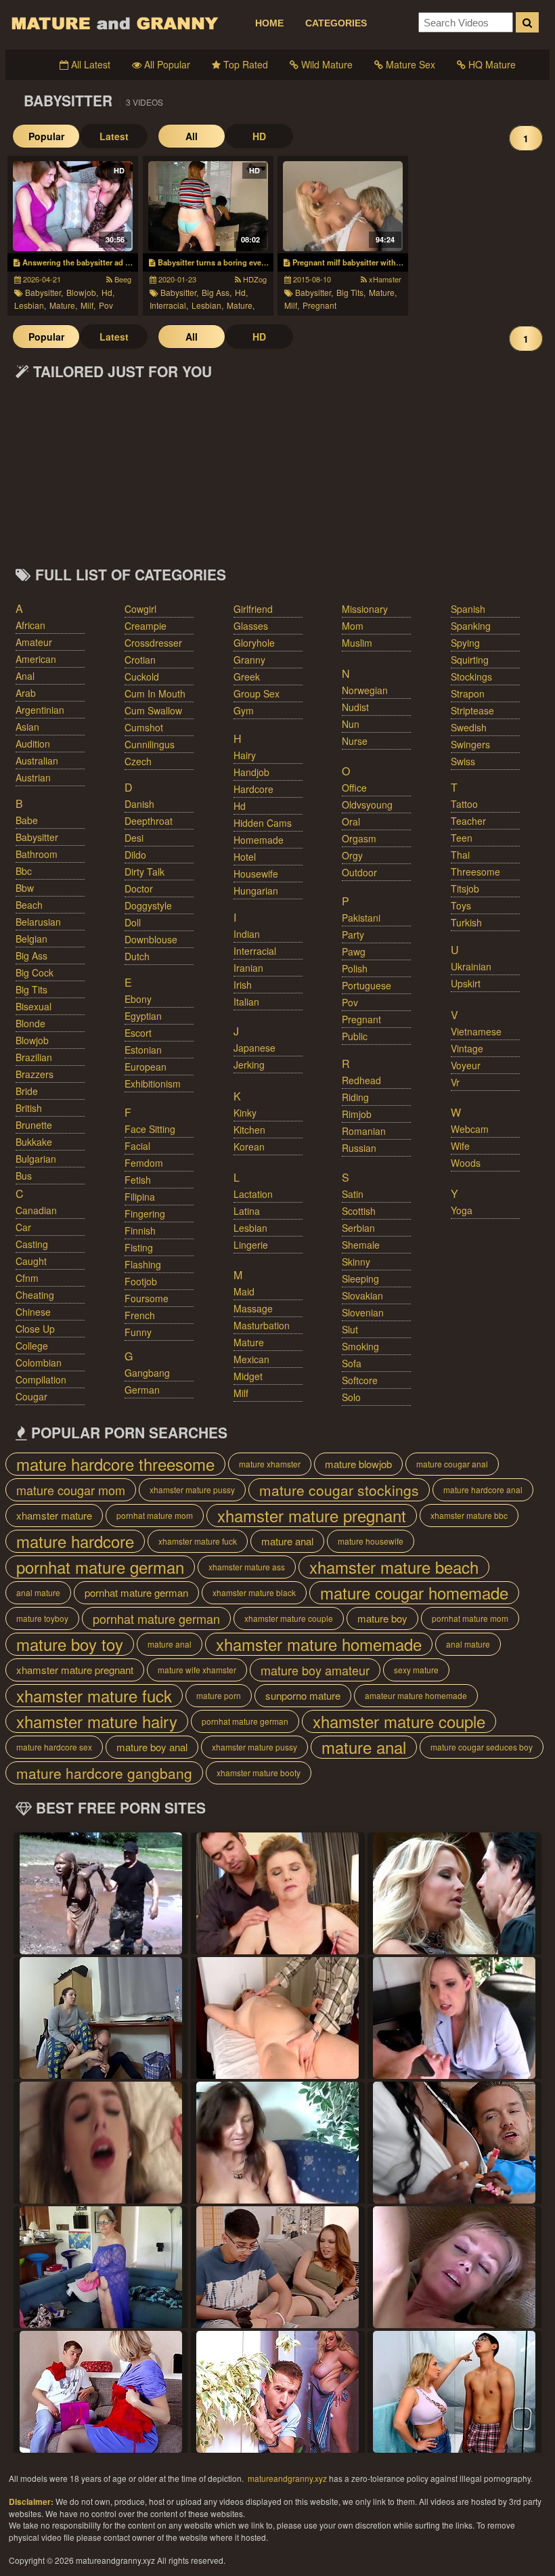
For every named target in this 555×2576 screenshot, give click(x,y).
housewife (256, 874)
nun (351, 724)
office (354, 788)
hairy (245, 755)
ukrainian (471, 966)
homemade (259, 840)
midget (248, 1376)
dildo (135, 855)
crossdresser (153, 643)
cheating (35, 1295)
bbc (24, 871)
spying (465, 643)
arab (26, 693)
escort (138, 1033)
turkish (466, 922)
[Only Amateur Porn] (101, 2267)
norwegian (365, 690)
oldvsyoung (367, 804)
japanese (254, 1048)
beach (29, 905)
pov (106, 305)
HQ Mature (491, 64)
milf (241, 1393)
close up (35, 1329)
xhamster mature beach (394, 1567)
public (355, 1036)
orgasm (359, 838)
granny (249, 660)
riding (355, 1097)
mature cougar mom (71, 1490)
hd (240, 806)
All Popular (166, 64)
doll (133, 922)
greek (247, 677)
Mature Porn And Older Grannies (114, 23)
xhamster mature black (254, 1592)
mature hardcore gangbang (104, 1773)
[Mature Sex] (454, 2143)
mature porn (219, 1695)
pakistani (361, 918)
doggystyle (148, 905)
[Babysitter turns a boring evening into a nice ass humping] (208, 206)
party (353, 935)
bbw (25, 888)
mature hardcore (75, 1541)
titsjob (465, 888)
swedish (469, 727)
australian (37, 760)
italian (246, 1002)
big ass (31, 956)
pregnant (319, 305)
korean (249, 1146)
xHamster (384, 279)
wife (460, 1146)
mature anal (287, 1541)
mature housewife (371, 1541)
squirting (470, 660)
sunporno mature (303, 1695)
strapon (468, 693)
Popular (46, 136)
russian (359, 1148)
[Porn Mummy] (101, 2392)
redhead (361, 1080)
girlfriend (253, 609)
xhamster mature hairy (97, 1721)
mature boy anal (152, 1747)
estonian (143, 1050)
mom (353, 626)
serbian (358, 1228)
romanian (364, 1131)
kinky (245, 1113)
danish (139, 804)
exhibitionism (153, 1083)
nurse (355, 741)
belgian (31, 939)
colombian (39, 1362)
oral (351, 821)
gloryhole (254, 643)
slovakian (362, 1295)
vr (455, 1082)
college (32, 1346)
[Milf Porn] (101, 2143)
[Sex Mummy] (277, 2018)
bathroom (37, 854)
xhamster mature (54, 1515)
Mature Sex (409, 64)
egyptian (143, 1016)
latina (247, 1211)
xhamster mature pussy (192, 1489)
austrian (33, 777)
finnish (140, 1230)
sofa (352, 1363)
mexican (251, 1359)
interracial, (169, 305)
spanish (468, 609)
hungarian (256, 890)
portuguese (367, 985)
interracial (255, 951)
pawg (354, 951)
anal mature (38, 1592)
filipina (140, 1197)
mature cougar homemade (414, 1593)
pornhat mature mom (155, 1515)
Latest (114, 136)
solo (351, 1397)
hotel (245, 857)
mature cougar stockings (339, 1490)
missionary (365, 609)
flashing (143, 1264)
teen (462, 838)
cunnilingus (150, 744)
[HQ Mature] (454, 1893)
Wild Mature (326, 64)
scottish (359, 1211)
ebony (138, 999)
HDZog (254, 279)
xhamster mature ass (247, 1567)
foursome (147, 1298)
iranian (248, 968)
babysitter (37, 837)
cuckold (142, 677)
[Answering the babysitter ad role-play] (73, 206)
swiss (463, 761)
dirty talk (145, 872)
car (23, 1227)
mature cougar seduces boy (482, 1747)
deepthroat (149, 821)
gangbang (147, 1373)
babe (27, 820)
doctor (139, 888)
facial (137, 1146)
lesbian (250, 1228)
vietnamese (476, 1031)
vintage (467, 1048)
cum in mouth (155, 693)
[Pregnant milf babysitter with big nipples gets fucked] (343, 206)
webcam (470, 1129)
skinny (356, 1262)
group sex (257, 693)
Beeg (122, 279)
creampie (146, 626)
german (142, 1390)
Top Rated (244, 64)
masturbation (262, 1325)
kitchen (249, 1130)
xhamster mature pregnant (312, 1516)
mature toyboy (42, 1618)
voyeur (466, 1065)
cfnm (27, 1278)
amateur (34, 642)
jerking (249, 1065)
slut (350, 1329)
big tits (31, 989)
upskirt (466, 983)
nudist (355, 707)
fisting (139, 1247)
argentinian (40, 710)
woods (466, 1163)
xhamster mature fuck (198, 1541)
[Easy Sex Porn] (454, 2267)
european (146, 1067)
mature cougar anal (452, 1464)
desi (134, 838)
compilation (41, 1379)
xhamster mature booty (259, 1773)
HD (259, 136)
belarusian (38, 922)
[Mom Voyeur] (277, 2143)
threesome (475, 872)
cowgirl (140, 609)
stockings (471, 677)
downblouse (151, 939)
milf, (88, 305)
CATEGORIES (336, 23)
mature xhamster (270, 1464)
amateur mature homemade (416, 1695)
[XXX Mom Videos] (101, 2018)
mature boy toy (70, 1644)
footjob (141, 1281)
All (192, 136)
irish (243, 985)
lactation (253, 1194)
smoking (360, 1346)
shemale (361, 1245)
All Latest (89, 64)
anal (25, 676)
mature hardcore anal (483, 1489)
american (36, 659)
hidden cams (263, 823)
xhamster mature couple (289, 1618)
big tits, (351, 292)
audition (33, 744)
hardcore (253, 789)
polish (355, 968)
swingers (470, 744)
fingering (145, 1214)
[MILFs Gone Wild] (277, 1893)
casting (32, 1244)
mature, (63, 305)
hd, (108, 292)
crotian (140, 660)
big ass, (217, 292)
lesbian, (30, 305)
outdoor (359, 872)
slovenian (363, 1312)
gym (244, 710)
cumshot (144, 727)
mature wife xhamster (197, 1670)
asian (27, 727)
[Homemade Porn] (454, 2392)
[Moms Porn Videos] (277, 2267)
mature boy (382, 1618)
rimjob (357, 1114)
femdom (144, 1163)
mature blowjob (358, 1464)
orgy (352, 855)
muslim (357, 643)
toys (461, 905)
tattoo (464, 804)
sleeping (360, 1279)
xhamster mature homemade (319, 1644)
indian (247, 934)
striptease (472, 710)
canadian (36, 1210)
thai (460, 855)
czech (138, 761)
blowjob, (82, 292)
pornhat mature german (100, 1567)
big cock (35, 972)
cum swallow (153, 710)
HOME (269, 23)
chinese (33, 1312)
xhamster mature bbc (469, 1515)
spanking (471, 626)
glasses (251, 626)
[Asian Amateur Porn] (454, 2018)
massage (253, 1308)
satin (353, 1194)
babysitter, (44, 292)
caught (31, 1261)
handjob (251, 772)
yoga (462, 1210)
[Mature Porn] (101, 1893)
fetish (138, 1180)
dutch (137, 956)
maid (244, 1291)
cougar (31, 1396)
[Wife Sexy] (277, 2392)
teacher (468, 821)
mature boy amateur (315, 1670)
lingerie (251, 1245)
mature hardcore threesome (115, 1464)
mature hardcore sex (54, 1747)
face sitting (150, 1129)
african (30, 625)
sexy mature (416, 1670)
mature (249, 1342)
